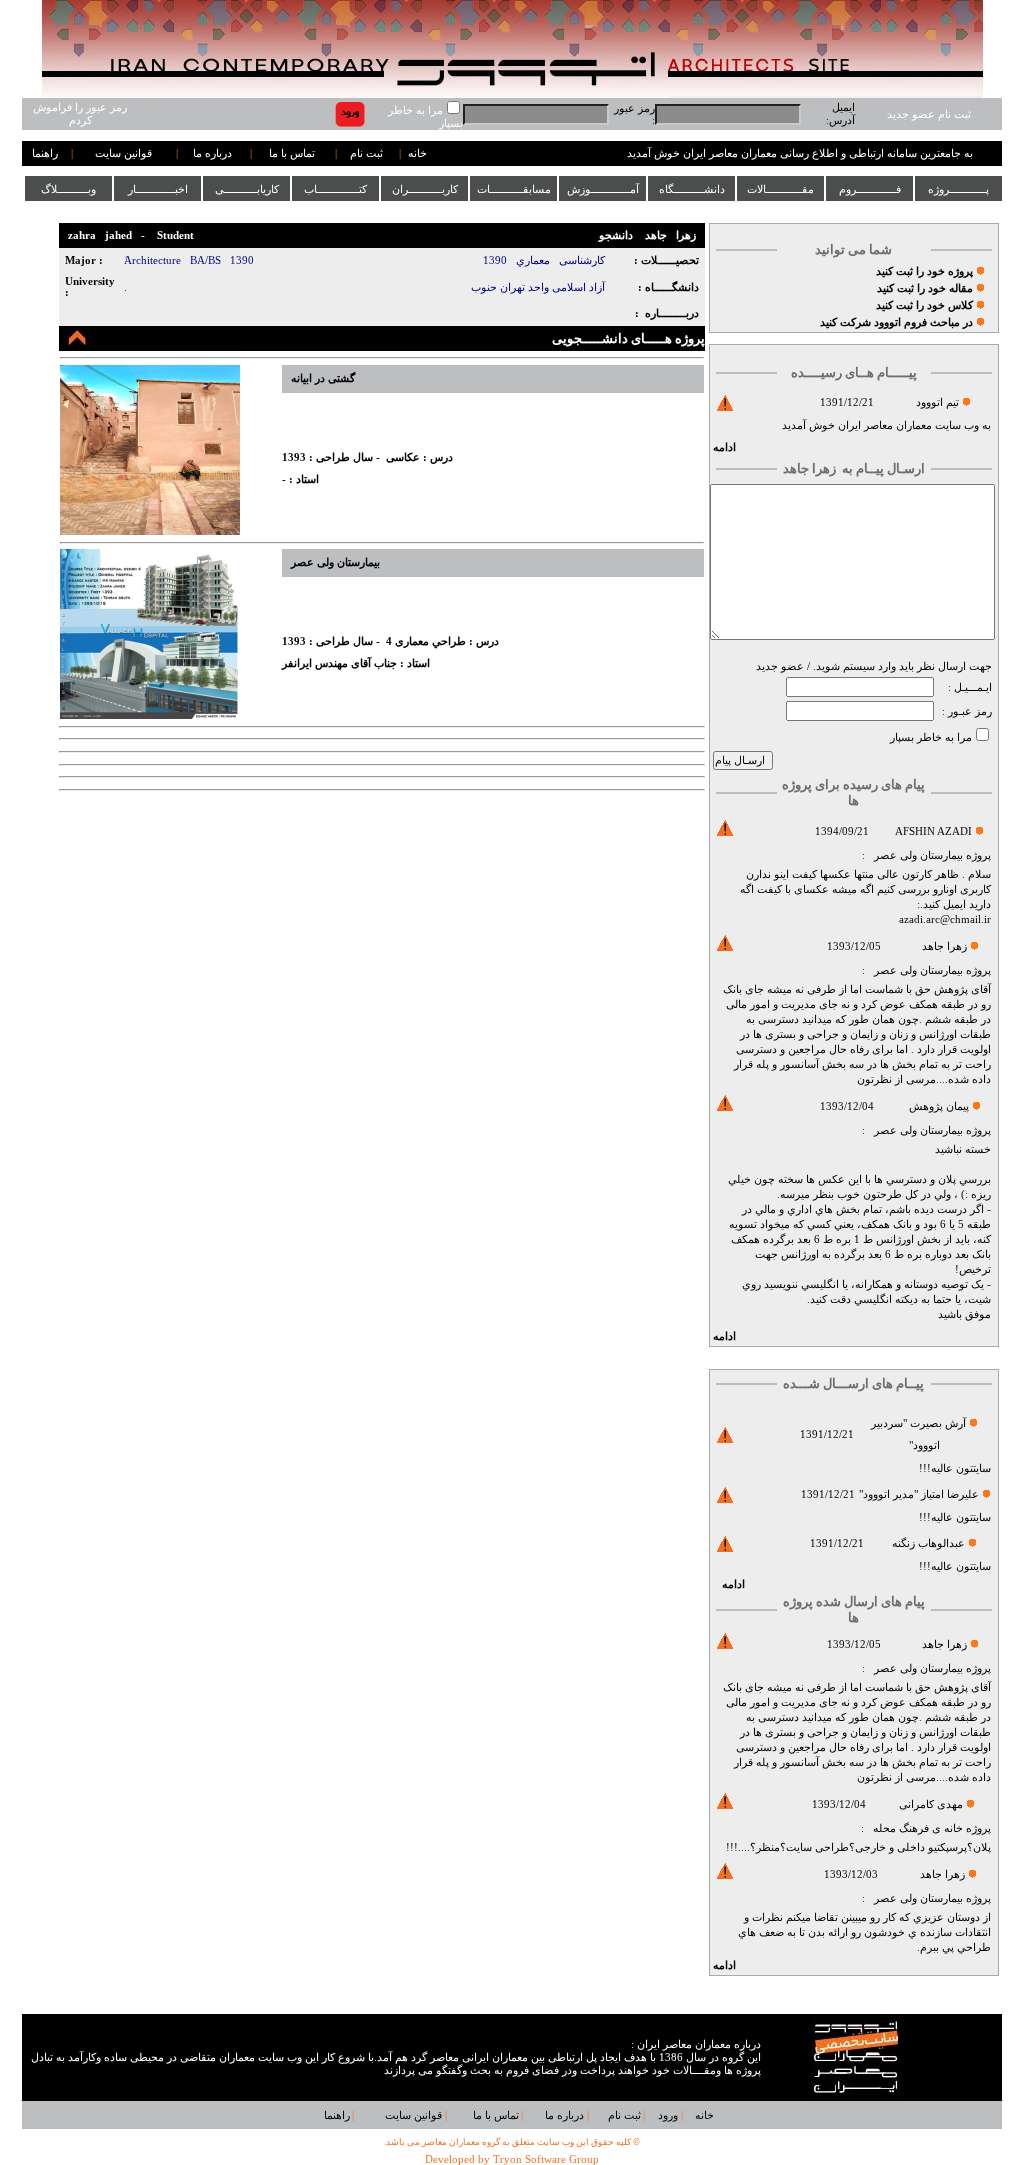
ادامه (724, 447)
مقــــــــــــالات (780, 189)
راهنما (45, 153)
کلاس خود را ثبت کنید (924, 305)
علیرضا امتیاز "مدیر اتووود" (919, 1494)
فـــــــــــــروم (870, 189)
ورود (668, 2115)
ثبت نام (366, 153)
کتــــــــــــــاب (335, 189)
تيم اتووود (937, 402)
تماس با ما (292, 153)
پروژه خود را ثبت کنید (924, 271)
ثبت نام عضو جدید (929, 114)
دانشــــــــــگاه (692, 189)
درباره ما (212, 153)
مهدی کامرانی (931, 1804)
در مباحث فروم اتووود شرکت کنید (896, 322)
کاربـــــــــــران (425, 189)
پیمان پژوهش (939, 1106)
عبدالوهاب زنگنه (928, 1543)
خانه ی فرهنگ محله (918, 1828)
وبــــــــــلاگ (68, 189)
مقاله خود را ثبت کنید (925, 288)
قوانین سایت (123, 153)
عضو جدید (780, 666)
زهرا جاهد (944, 946)
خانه (417, 153)
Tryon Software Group (546, 2159)
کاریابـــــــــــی (247, 189)
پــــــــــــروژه (958, 189)
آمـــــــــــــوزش (603, 189)
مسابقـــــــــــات (514, 189)
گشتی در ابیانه (323, 378)
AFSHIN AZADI (933, 831)
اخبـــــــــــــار (158, 189)
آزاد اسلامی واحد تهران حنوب (538, 287)
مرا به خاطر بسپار (931, 737)
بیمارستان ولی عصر (918, 855)
